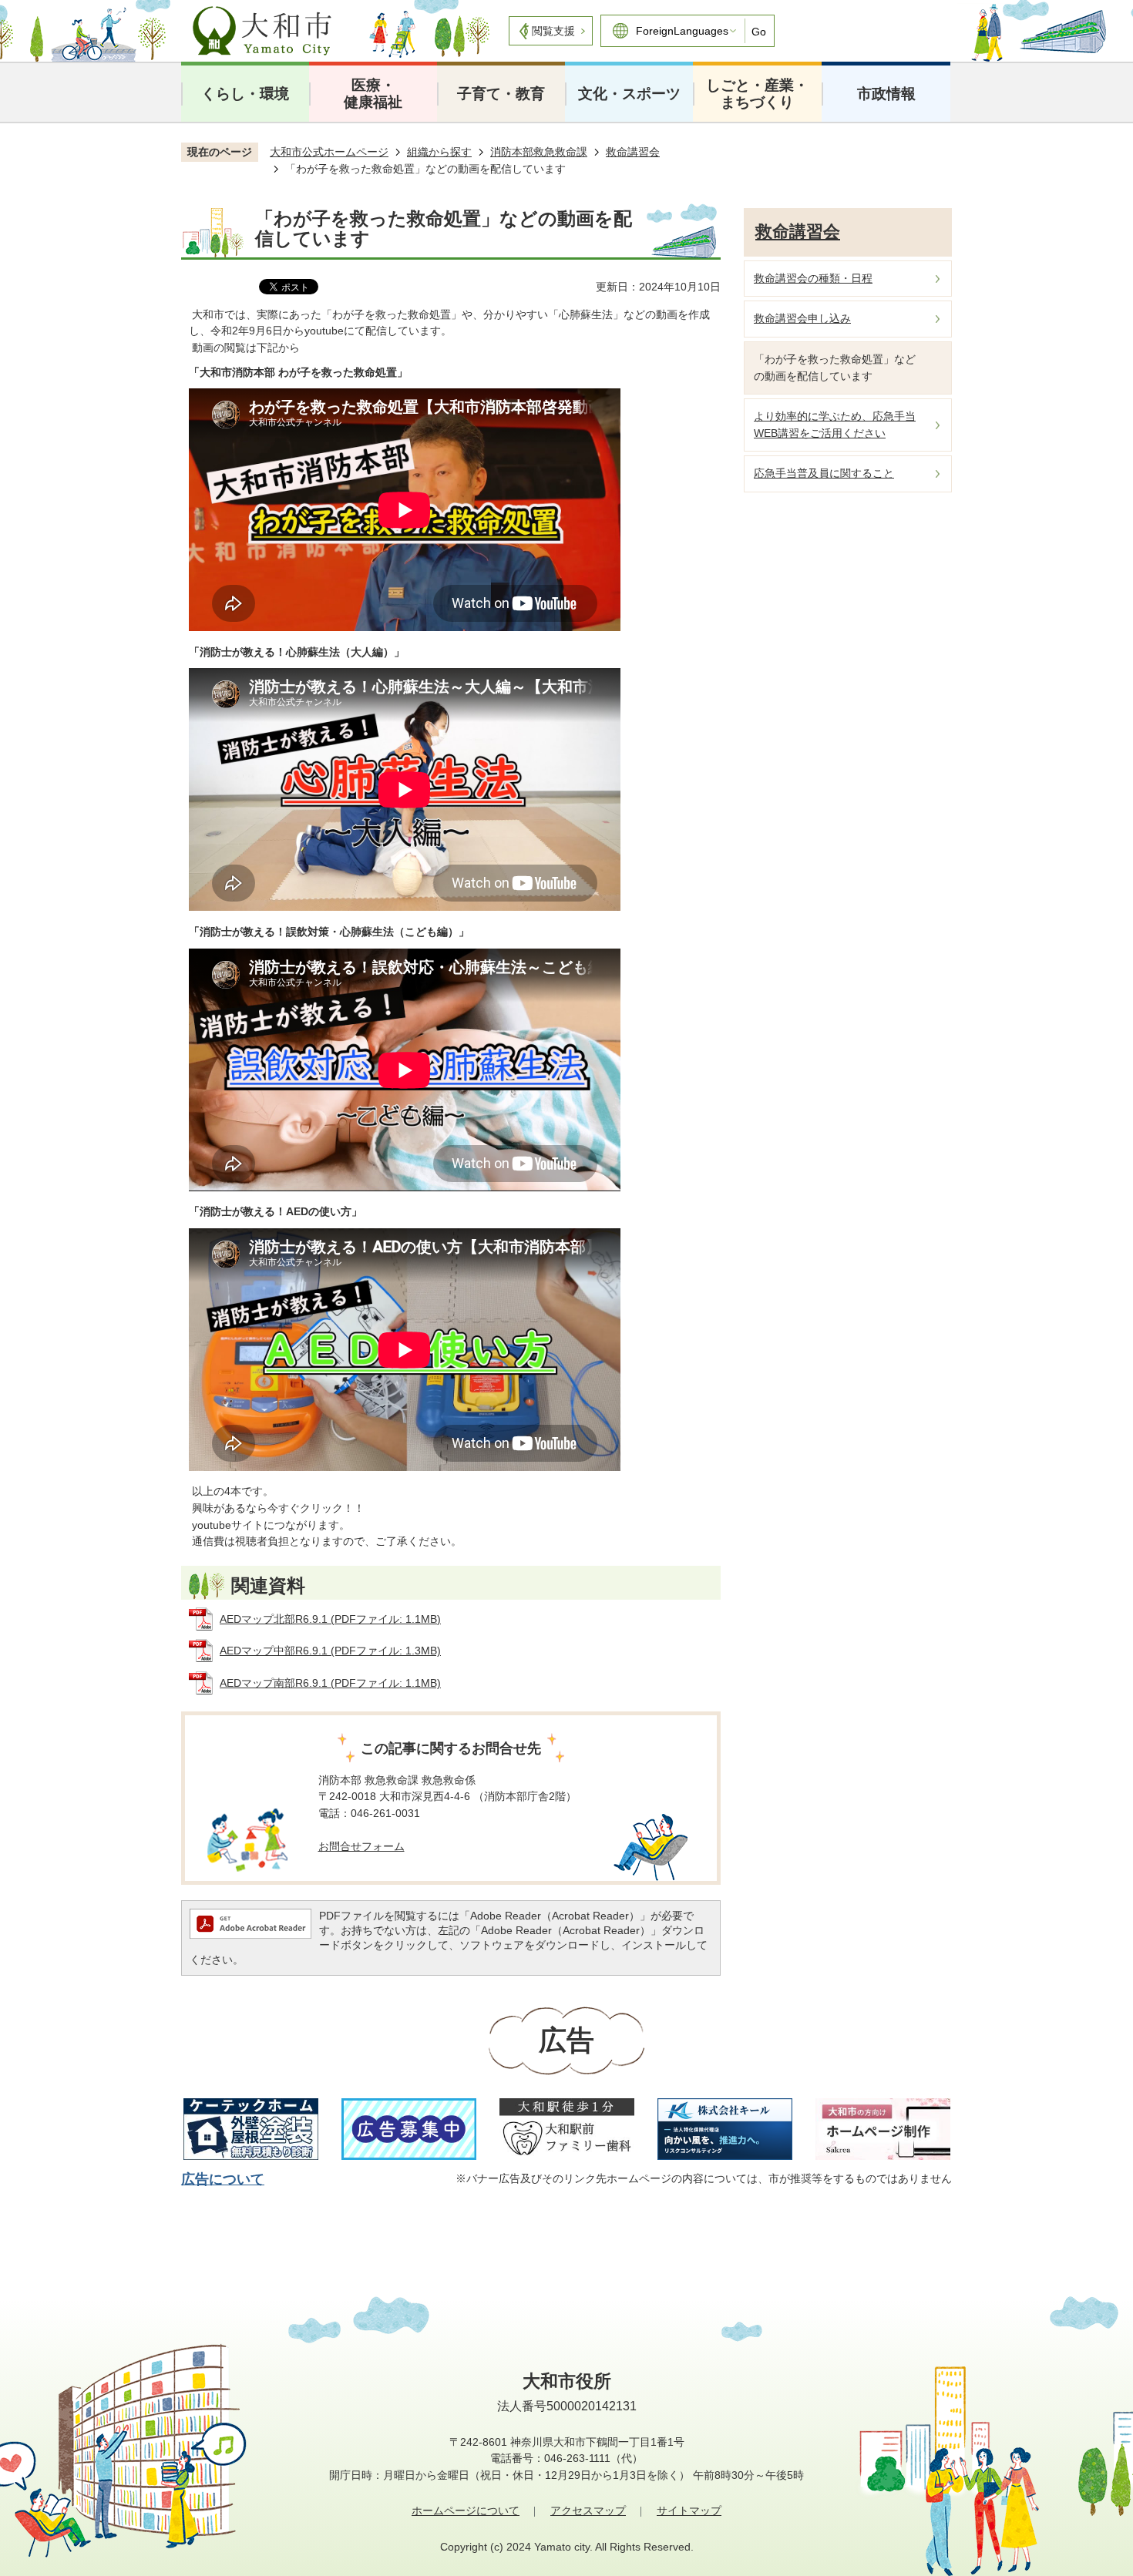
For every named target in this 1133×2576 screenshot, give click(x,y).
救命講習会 (633, 152)
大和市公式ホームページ (329, 152)
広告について (223, 2179)
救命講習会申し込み (802, 318)
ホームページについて (466, 2511)
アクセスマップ (588, 2511)
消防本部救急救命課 (539, 152)
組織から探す (439, 152)
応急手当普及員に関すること (824, 473)
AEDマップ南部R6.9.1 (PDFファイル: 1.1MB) (330, 1683)
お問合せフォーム (361, 1846)
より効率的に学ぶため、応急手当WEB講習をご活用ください (835, 425)
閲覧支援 (553, 31)
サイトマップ (689, 2511)
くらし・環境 (245, 94)
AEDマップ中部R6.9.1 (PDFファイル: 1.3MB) (330, 1651)
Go (759, 32)
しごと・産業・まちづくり (757, 94)
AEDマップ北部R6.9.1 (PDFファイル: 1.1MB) (330, 1619)
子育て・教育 (501, 94)
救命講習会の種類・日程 (813, 278)
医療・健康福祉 (373, 94)
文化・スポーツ (629, 94)
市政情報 (886, 94)
